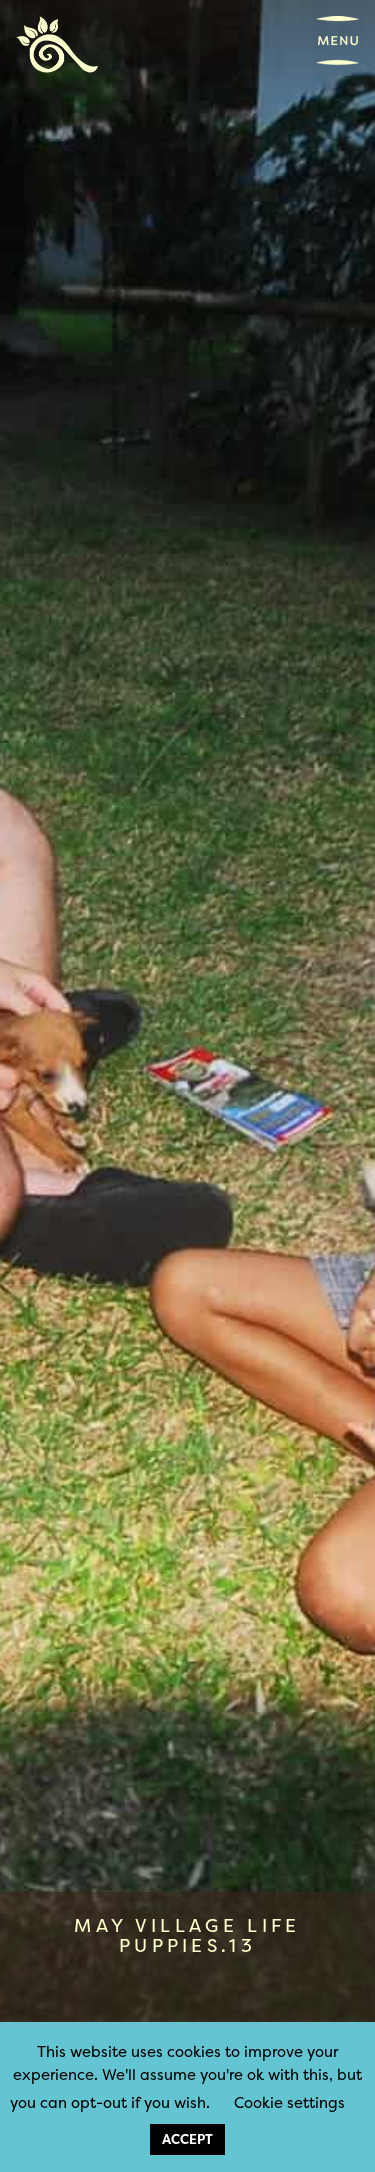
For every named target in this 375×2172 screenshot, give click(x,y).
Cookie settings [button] (289, 2102)
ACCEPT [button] (187, 2139)
